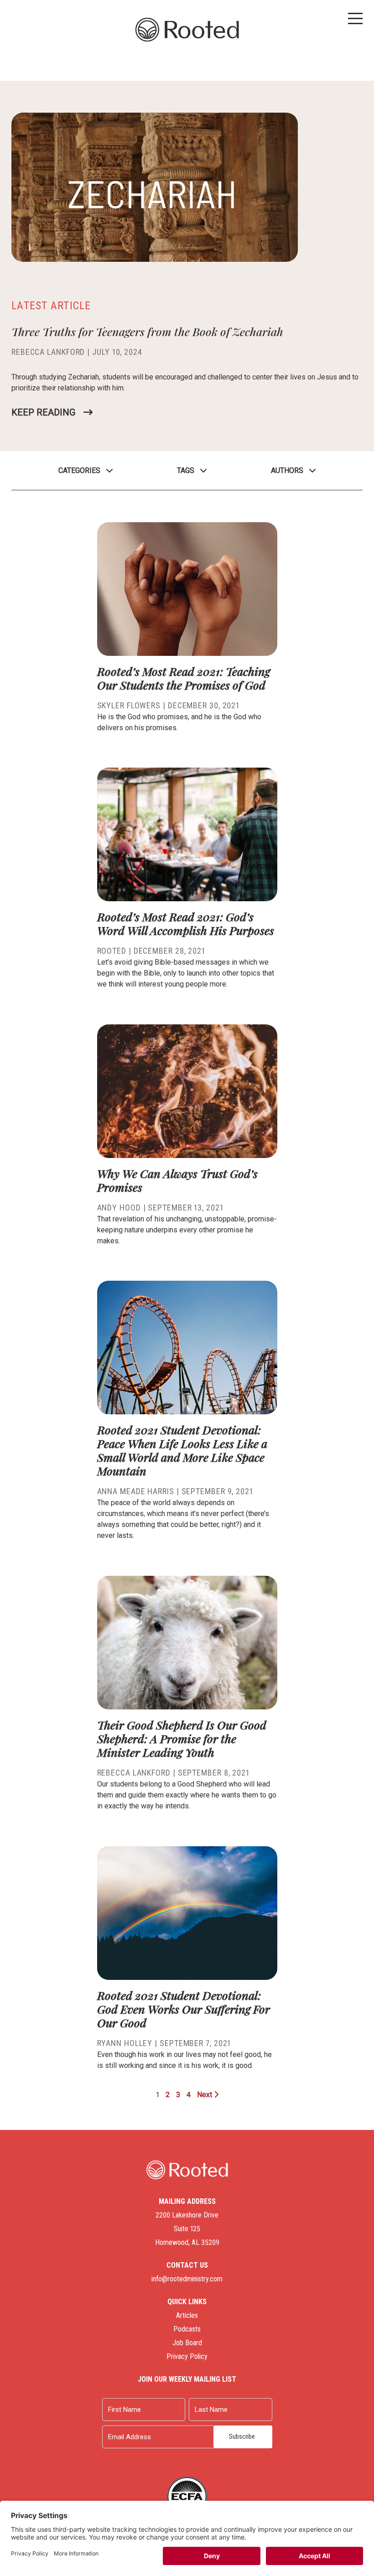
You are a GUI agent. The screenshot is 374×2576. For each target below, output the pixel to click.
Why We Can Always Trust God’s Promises (177, 1180)
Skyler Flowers (129, 705)
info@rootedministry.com (187, 2279)
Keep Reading (43, 412)
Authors (287, 470)
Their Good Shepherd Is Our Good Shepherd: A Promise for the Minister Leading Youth (182, 1738)
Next (205, 2095)
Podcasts (187, 2329)
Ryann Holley (125, 2043)
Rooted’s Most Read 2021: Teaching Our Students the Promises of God (184, 678)
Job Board (187, 2343)
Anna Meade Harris (136, 1491)
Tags (186, 470)
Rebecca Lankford (48, 352)
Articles (187, 2315)
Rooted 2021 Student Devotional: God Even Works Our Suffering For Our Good (184, 2009)
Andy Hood (119, 1207)
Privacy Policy (187, 2356)
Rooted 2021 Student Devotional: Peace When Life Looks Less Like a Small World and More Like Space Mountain (182, 1450)
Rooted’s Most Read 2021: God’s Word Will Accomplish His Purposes (186, 923)
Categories (79, 470)
